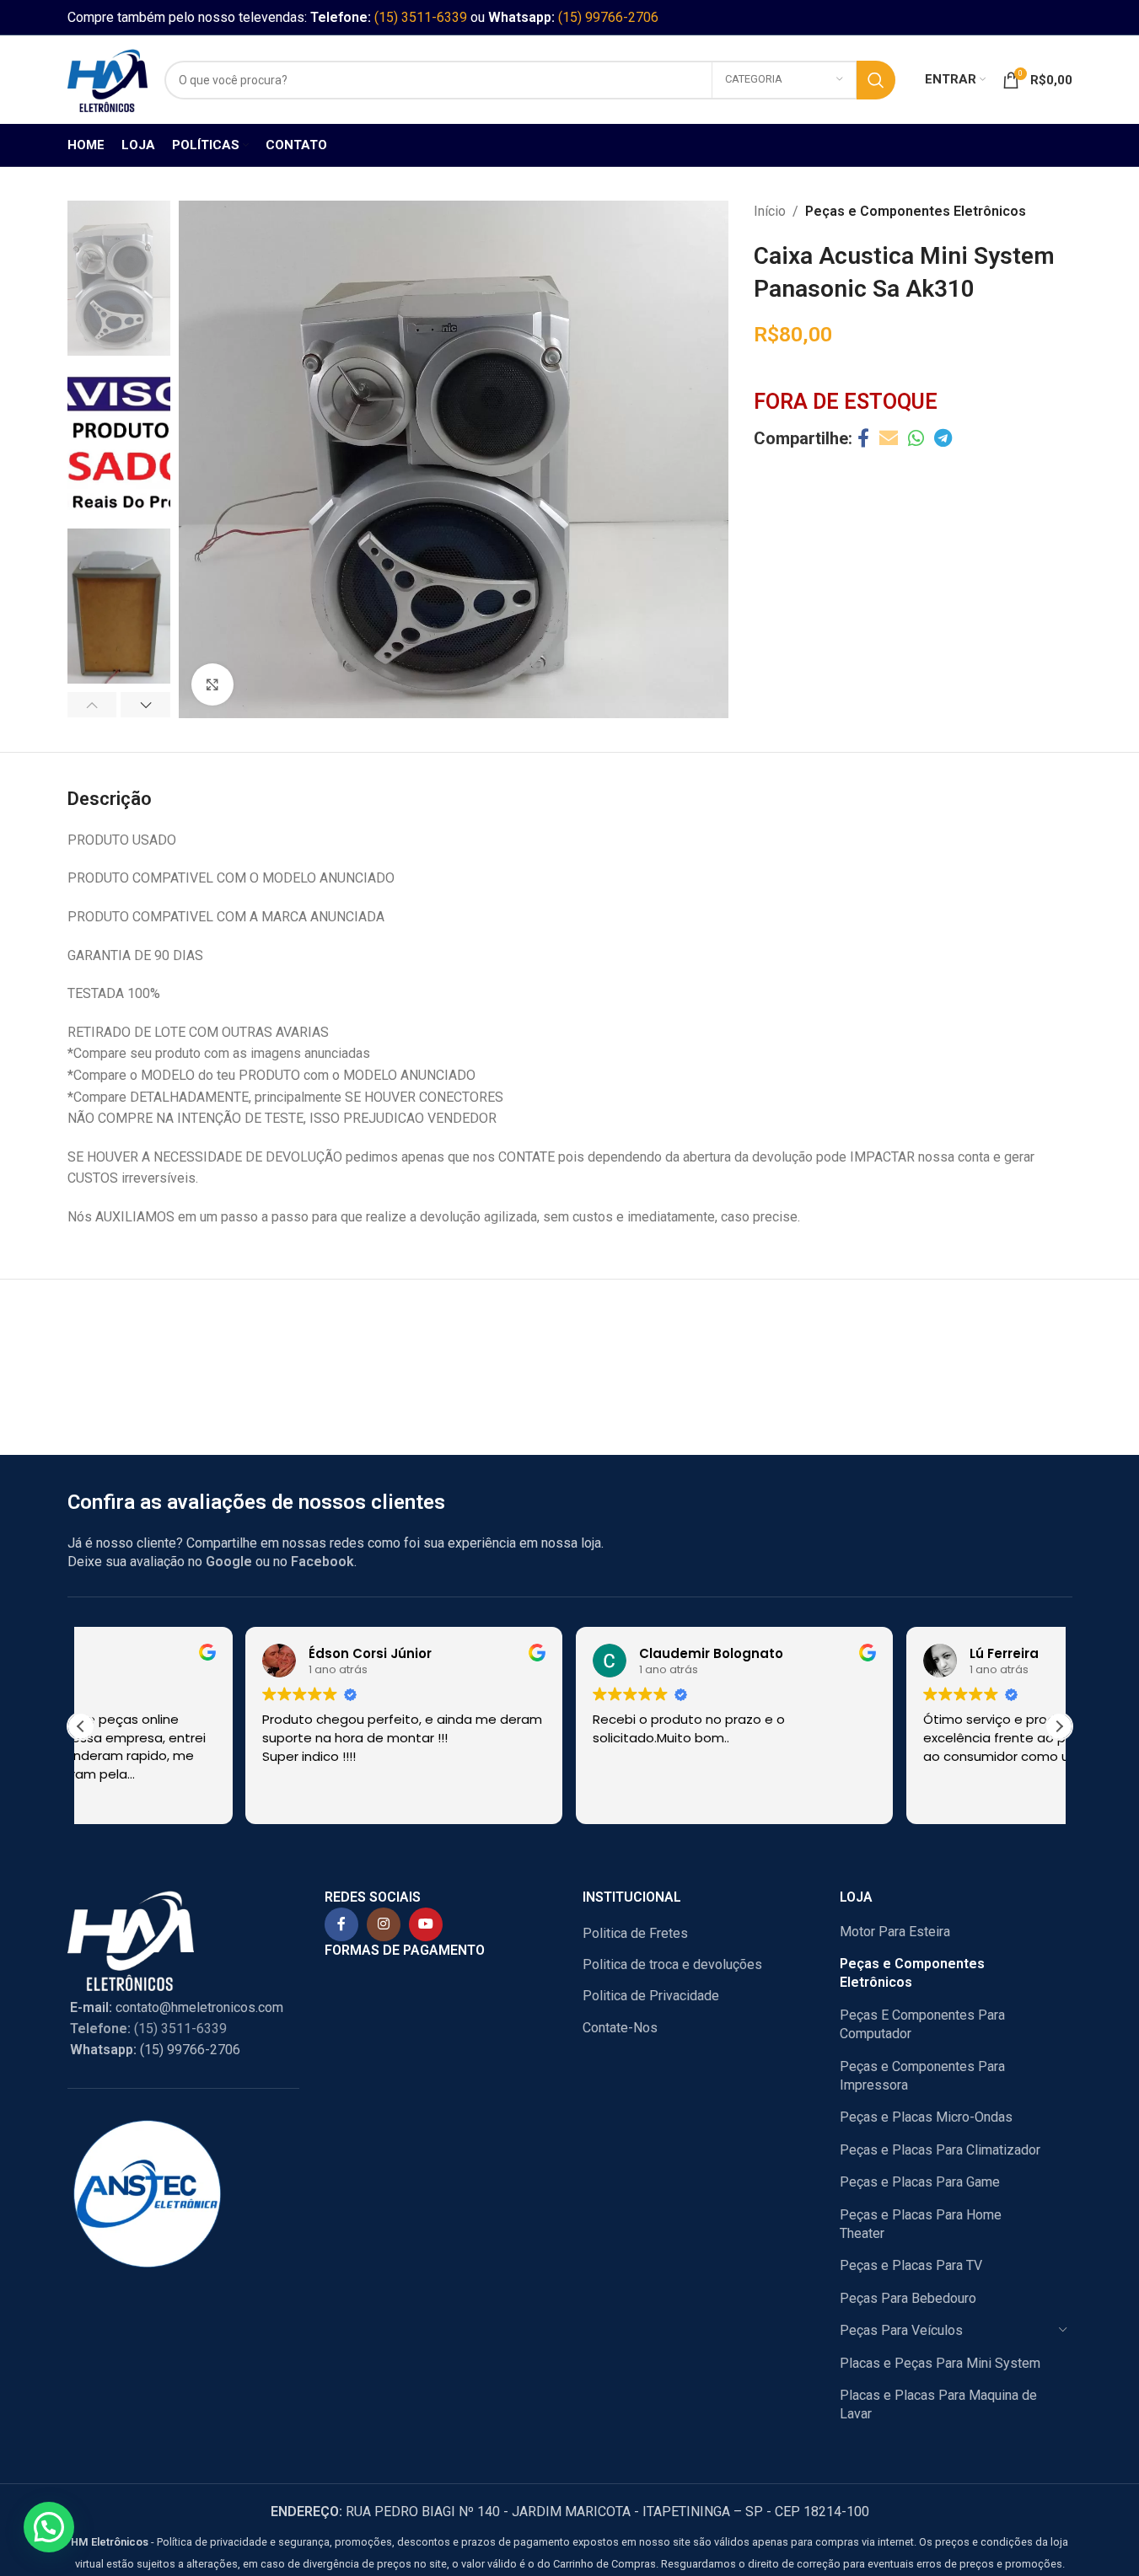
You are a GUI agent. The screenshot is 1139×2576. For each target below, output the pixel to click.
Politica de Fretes (635, 1933)
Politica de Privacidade (651, 1996)
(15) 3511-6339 (421, 17)
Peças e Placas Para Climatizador (940, 2150)
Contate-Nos (620, 2028)
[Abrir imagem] (212, 684)
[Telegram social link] (943, 439)
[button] (92, 705)
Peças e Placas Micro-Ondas (926, 2117)
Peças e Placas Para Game (920, 2182)
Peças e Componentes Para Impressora (922, 2076)
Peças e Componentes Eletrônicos (916, 211)
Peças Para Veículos (901, 2330)
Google (229, 1562)
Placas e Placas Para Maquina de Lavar (938, 2404)
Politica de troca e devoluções (672, 1964)
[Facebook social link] (863, 439)
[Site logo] (107, 79)
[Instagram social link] (384, 1924)
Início (770, 211)
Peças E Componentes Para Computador (922, 2024)
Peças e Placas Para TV (911, 2265)
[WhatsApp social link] (916, 439)
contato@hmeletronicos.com (177, 2007)
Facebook (322, 1562)
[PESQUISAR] (876, 80)
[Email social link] (889, 439)
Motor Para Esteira (895, 1932)
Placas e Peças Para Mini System (940, 2363)
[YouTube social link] (426, 1924)
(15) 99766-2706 (608, 17)
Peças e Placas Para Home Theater (921, 2224)
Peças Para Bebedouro (908, 2298)
